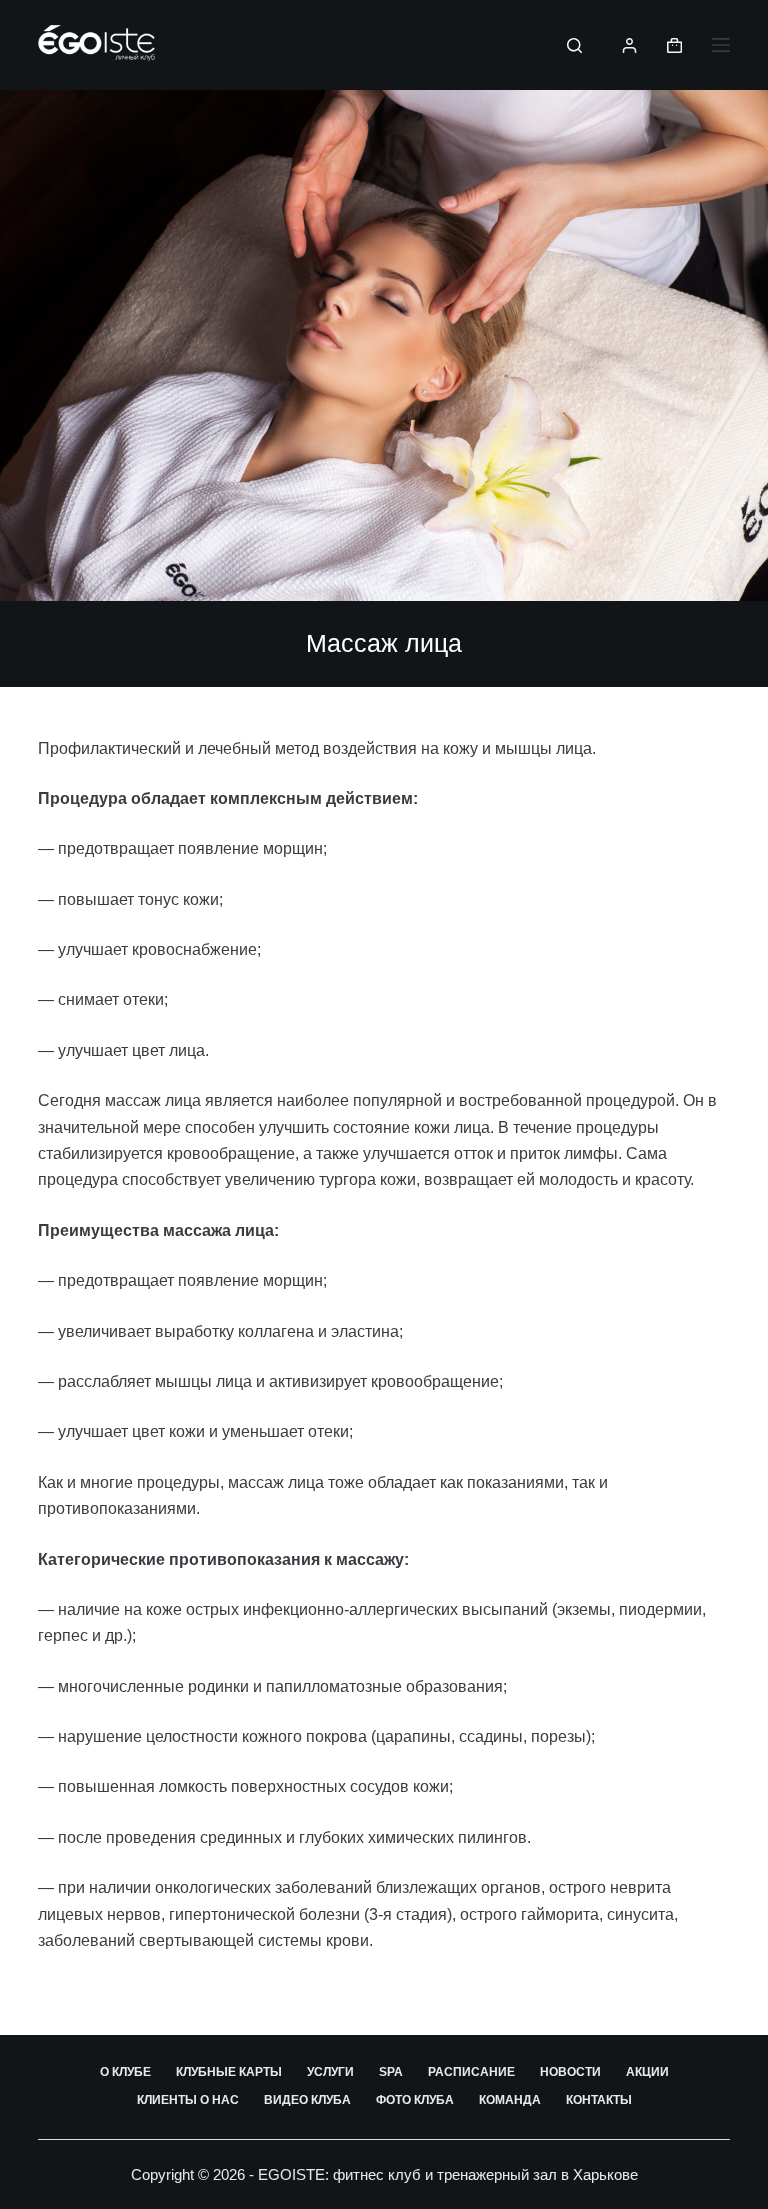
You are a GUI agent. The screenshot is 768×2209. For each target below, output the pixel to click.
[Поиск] (574, 45)
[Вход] (629, 45)
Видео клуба (307, 2100)
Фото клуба (415, 2100)
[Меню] (721, 45)
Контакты (599, 2100)
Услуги (330, 2072)
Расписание (471, 2072)
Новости (570, 2072)
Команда (510, 2100)
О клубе (125, 2072)
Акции (647, 2072)
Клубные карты (229, 2072)
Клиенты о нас (188, 2100)
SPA (391, 2072)
